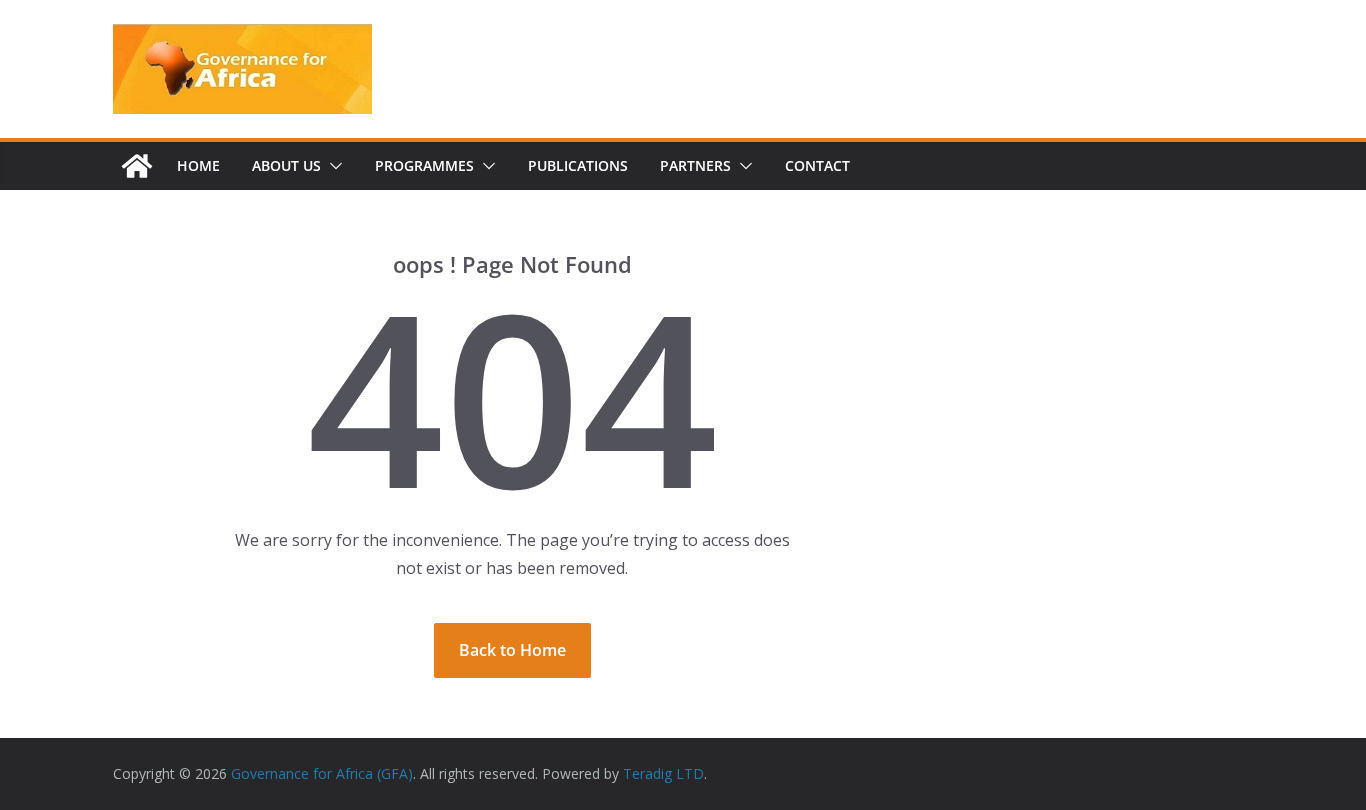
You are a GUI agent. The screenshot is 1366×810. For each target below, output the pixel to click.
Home (198, 165)
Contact (817, 165)
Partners (695, 165)
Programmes (424, 165)
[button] (332, 166)
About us (286, 165)
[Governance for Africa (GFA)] (137, 166)
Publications (578, 165)
